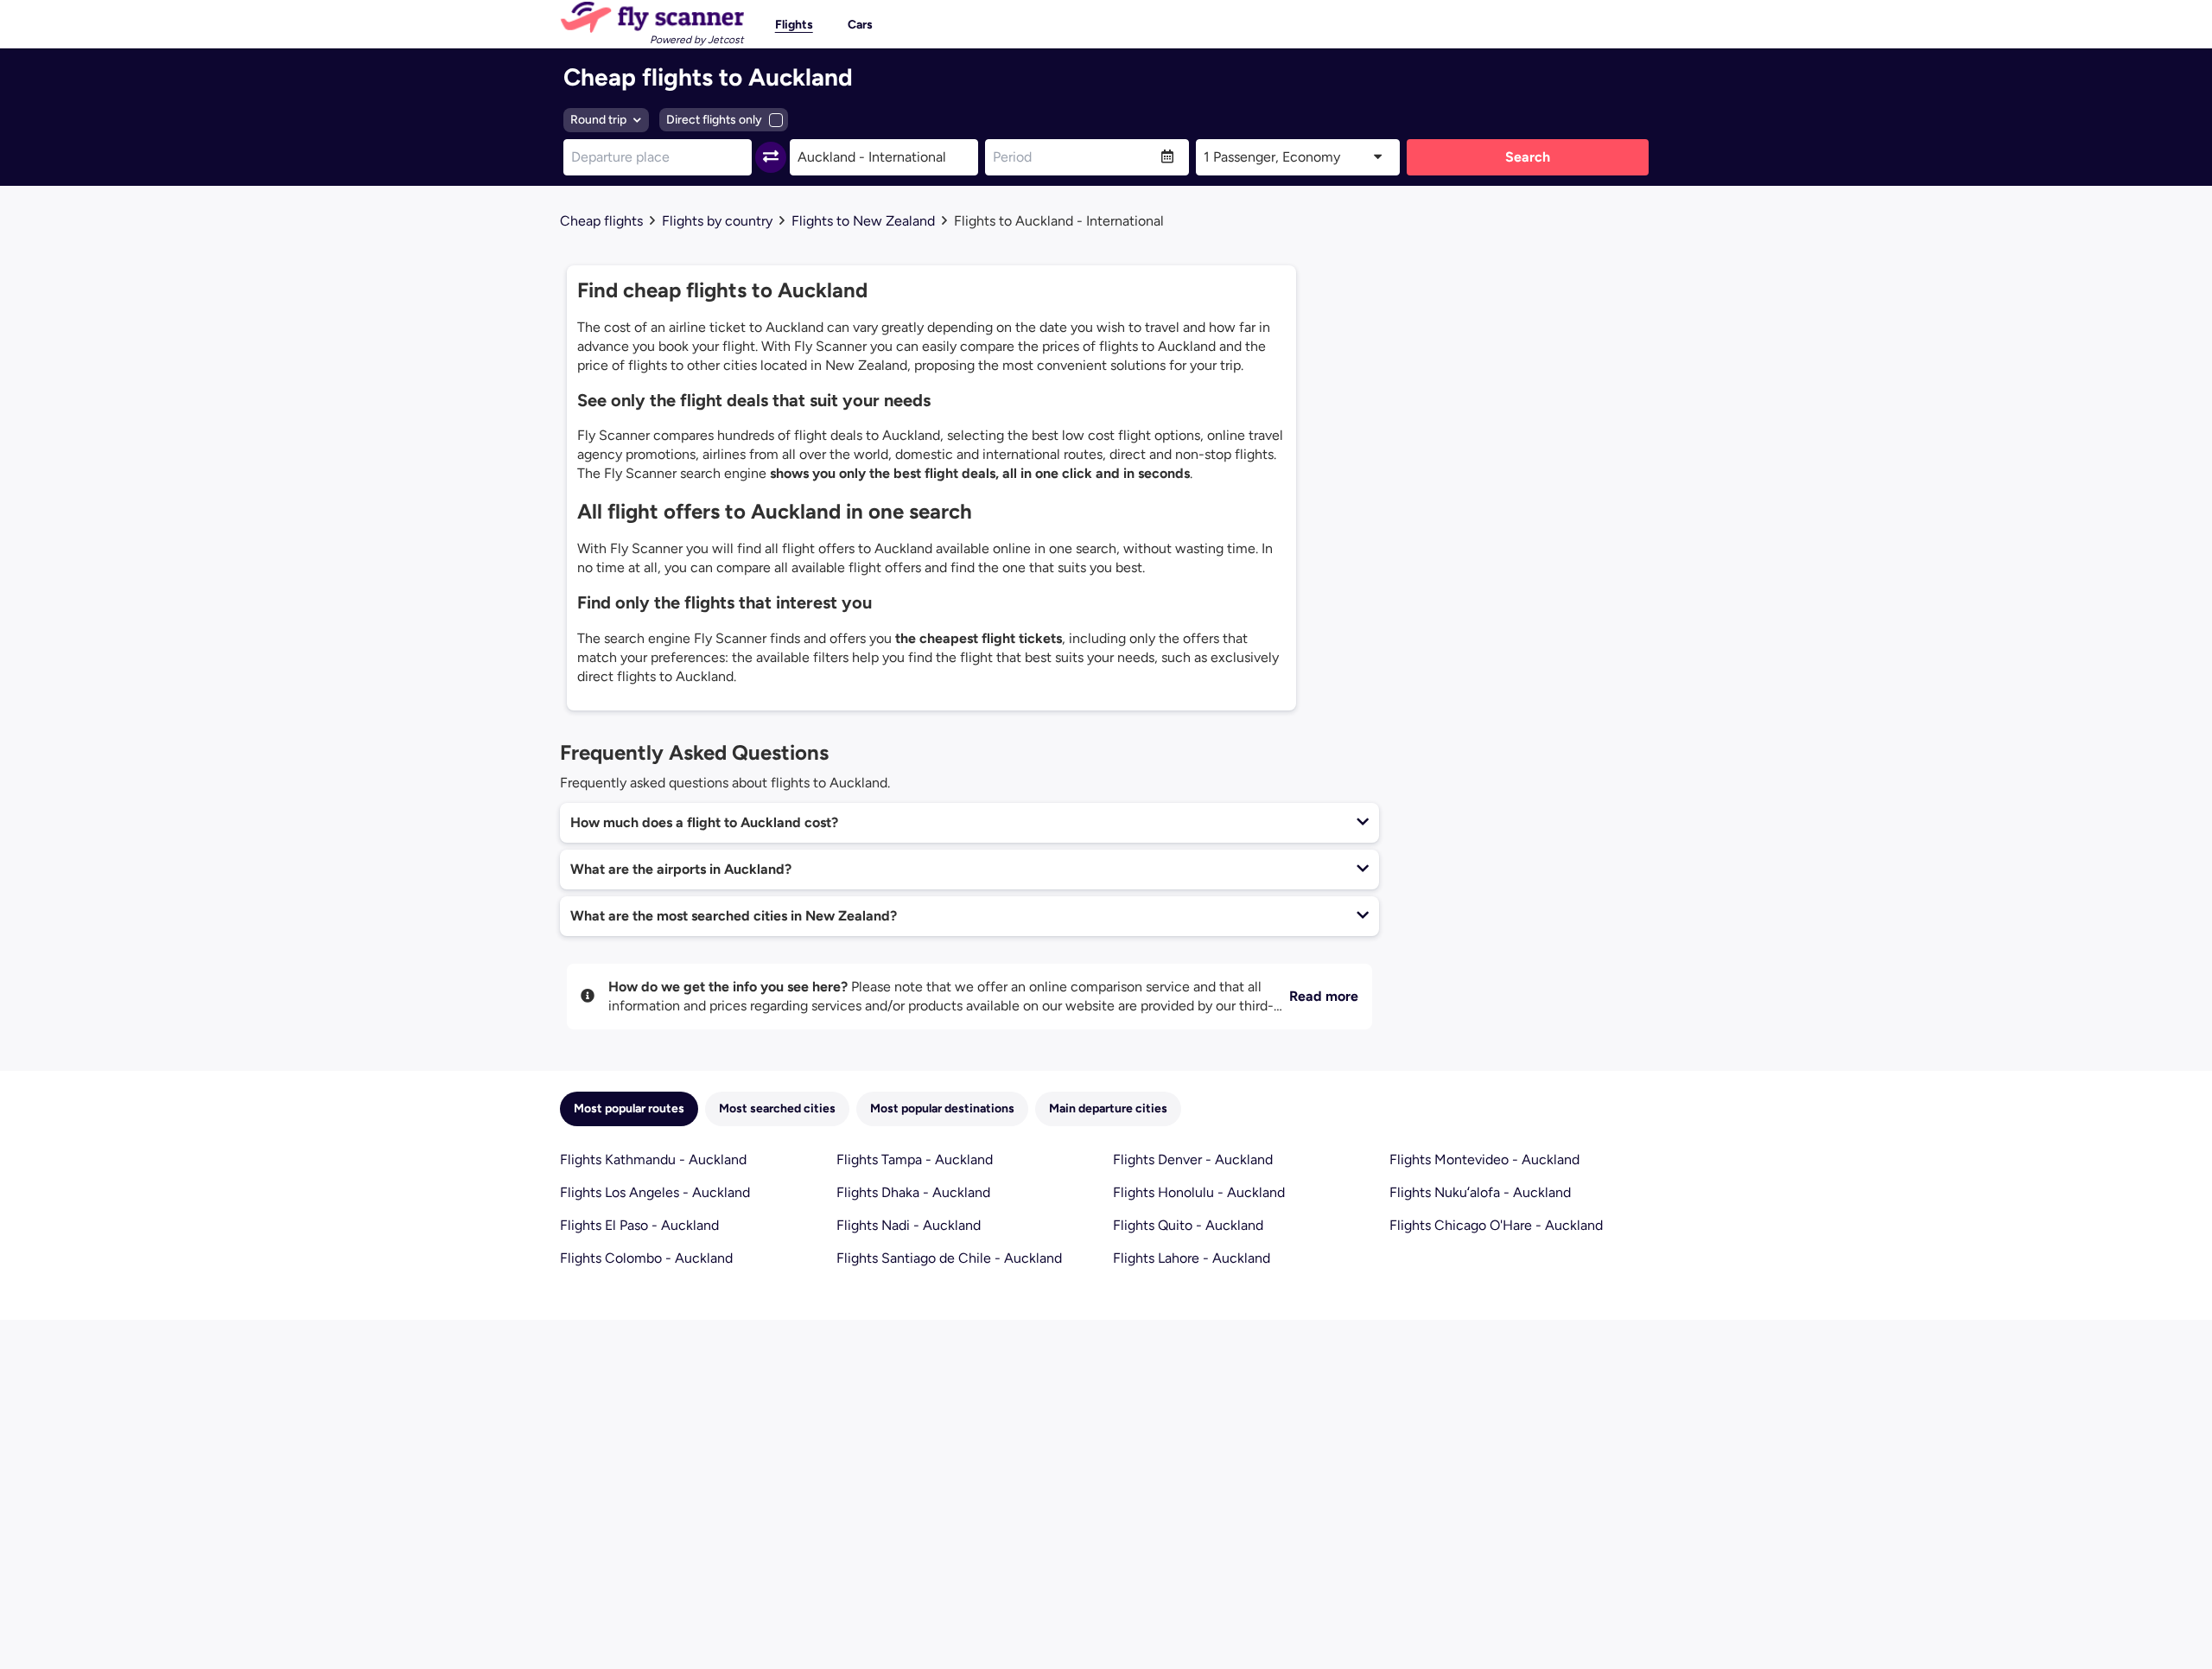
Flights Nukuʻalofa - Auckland (1480, 1192)
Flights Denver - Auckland (1193, 1159)
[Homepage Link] (652, 17)
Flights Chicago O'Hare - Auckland (1496, 1225)
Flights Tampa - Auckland (915, 1159)
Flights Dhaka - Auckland (913, 1192)
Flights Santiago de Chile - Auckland (949, 1258)
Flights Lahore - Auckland (1192, 1258)
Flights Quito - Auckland (1188, 1225)
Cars (860, 25)
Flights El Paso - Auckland (639, 1225)
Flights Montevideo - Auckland (1484, 1159)
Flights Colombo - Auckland (646, 1258)
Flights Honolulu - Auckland (1199, 1192)
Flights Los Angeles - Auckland (655, 1192)
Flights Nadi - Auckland (909, 1225)
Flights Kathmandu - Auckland (653, 1159)
